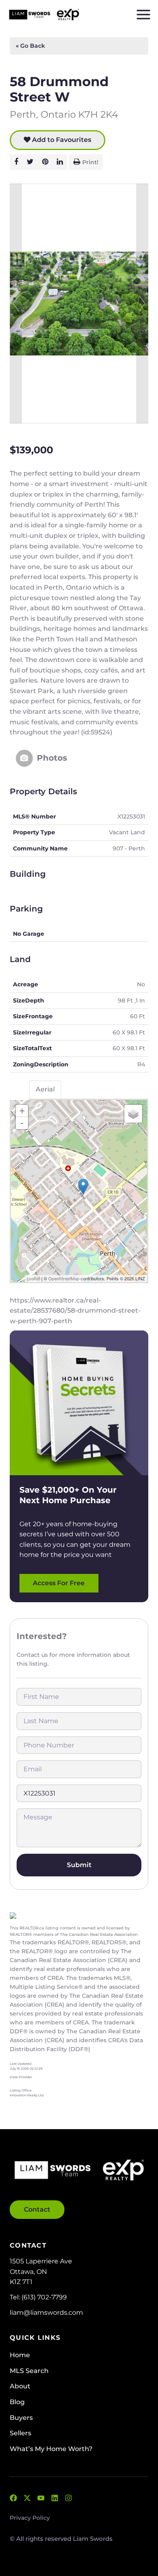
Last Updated (20, 2064)
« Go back (30, 46)
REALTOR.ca (32, 1928)
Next (142, 303)
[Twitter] (27, 2498)
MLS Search (29, 2371)
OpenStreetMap (64, 1278)
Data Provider (21, 2077)
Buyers (21, 2418)
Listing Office (21, 2090)
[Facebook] (13, 2498)
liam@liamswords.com (46, 2313)
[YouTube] (41, 2498)
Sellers (20, 2433)
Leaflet (33, 1278)
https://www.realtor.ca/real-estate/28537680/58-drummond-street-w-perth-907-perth (75, 1311)
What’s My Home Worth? (51, 2449)
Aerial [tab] (45, 1089)
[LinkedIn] (55, 2498)
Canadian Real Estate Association (103, 1934)
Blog (17, 2402)
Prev (16, 303)
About (20, 2386)
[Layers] (133, 1114)
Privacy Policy (30, 2518)
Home (20, 2355)
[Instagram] (68, 2498)
